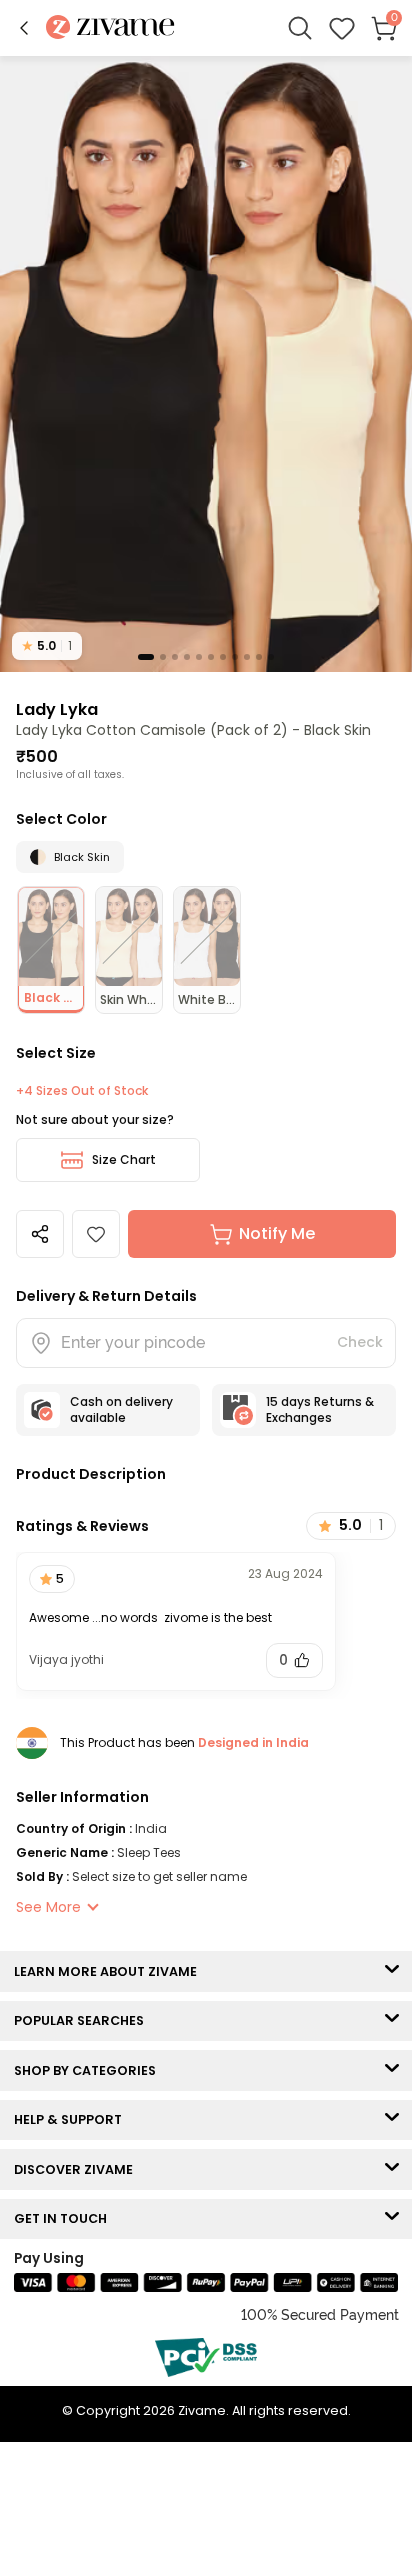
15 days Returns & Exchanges (320, 1409)
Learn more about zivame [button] (110, 1971)
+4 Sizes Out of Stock (82, 1091)
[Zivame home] (110, 28)
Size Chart (124, 1159)
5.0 (47, 645)
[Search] (300, 28)
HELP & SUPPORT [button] (72, 2119)
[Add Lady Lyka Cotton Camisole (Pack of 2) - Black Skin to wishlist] (96, 1234)
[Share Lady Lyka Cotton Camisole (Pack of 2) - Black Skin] (40, 1234)
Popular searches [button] (83, 2020)
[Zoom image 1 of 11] (206, 363)
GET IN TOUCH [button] (65, 2218)
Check (360, 1342)
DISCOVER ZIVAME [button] (78, 2169)
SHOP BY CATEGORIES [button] (89, 2070)
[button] (24, 28)
